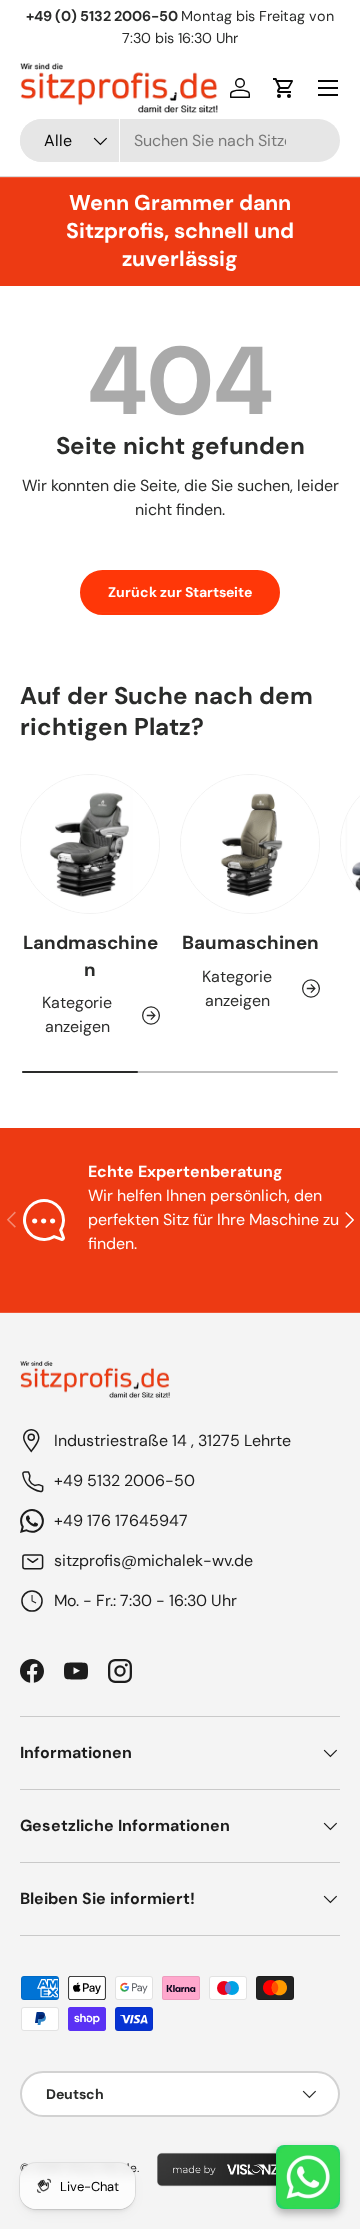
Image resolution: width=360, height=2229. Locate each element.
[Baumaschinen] (250, 844)
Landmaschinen (90, 955)
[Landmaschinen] (90, 844)
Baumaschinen (250, 942)
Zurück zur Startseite (180, 592)
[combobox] (180, 140)
